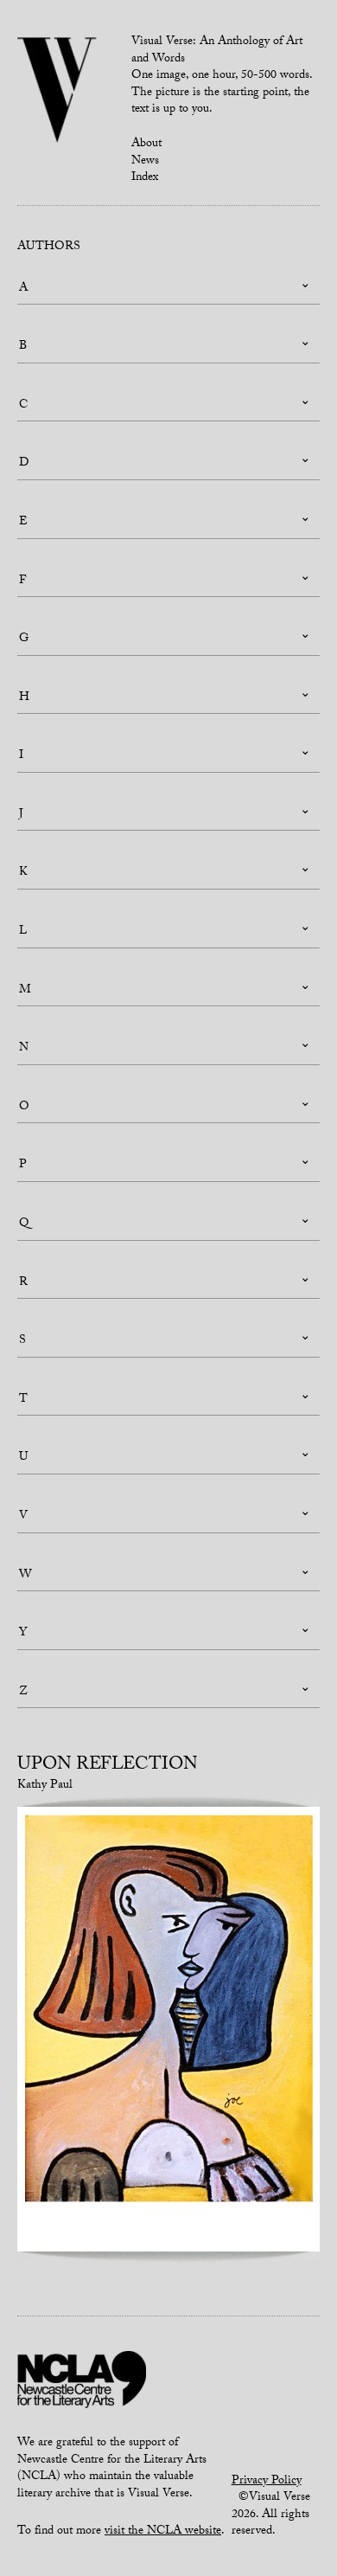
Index (145, 178)
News (145, 162)
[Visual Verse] (57, 92)
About (146, 145)
